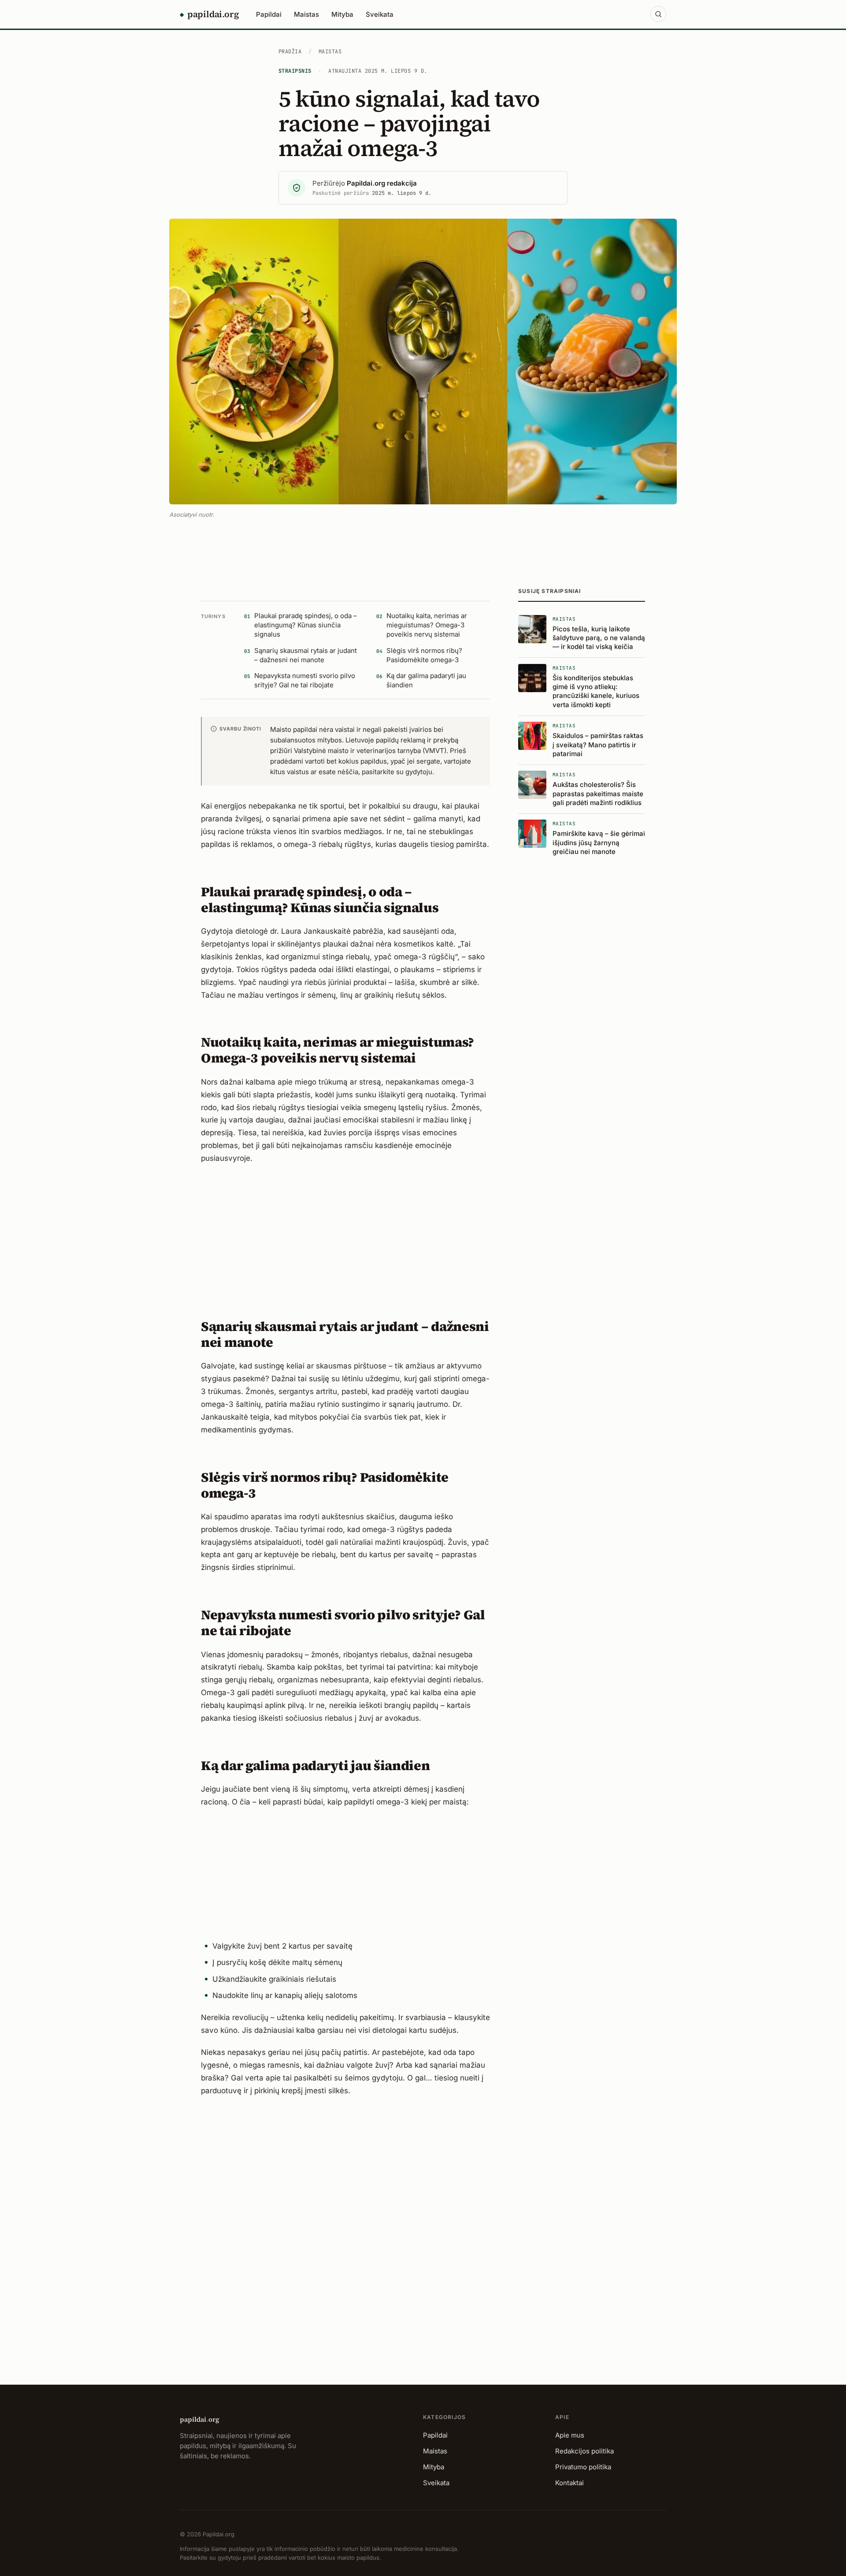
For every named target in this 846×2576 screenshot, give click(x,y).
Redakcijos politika (584, 2451)
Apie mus (570, 2435)
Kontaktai (570, 2483)
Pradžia (290, 52)
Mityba (342, 14)
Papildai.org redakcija (382, 183)
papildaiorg (200, 2419)
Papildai (269, 14)
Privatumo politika (583, 2467)
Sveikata (380, 14)
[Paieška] (658, 14)
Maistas (306, 14)
